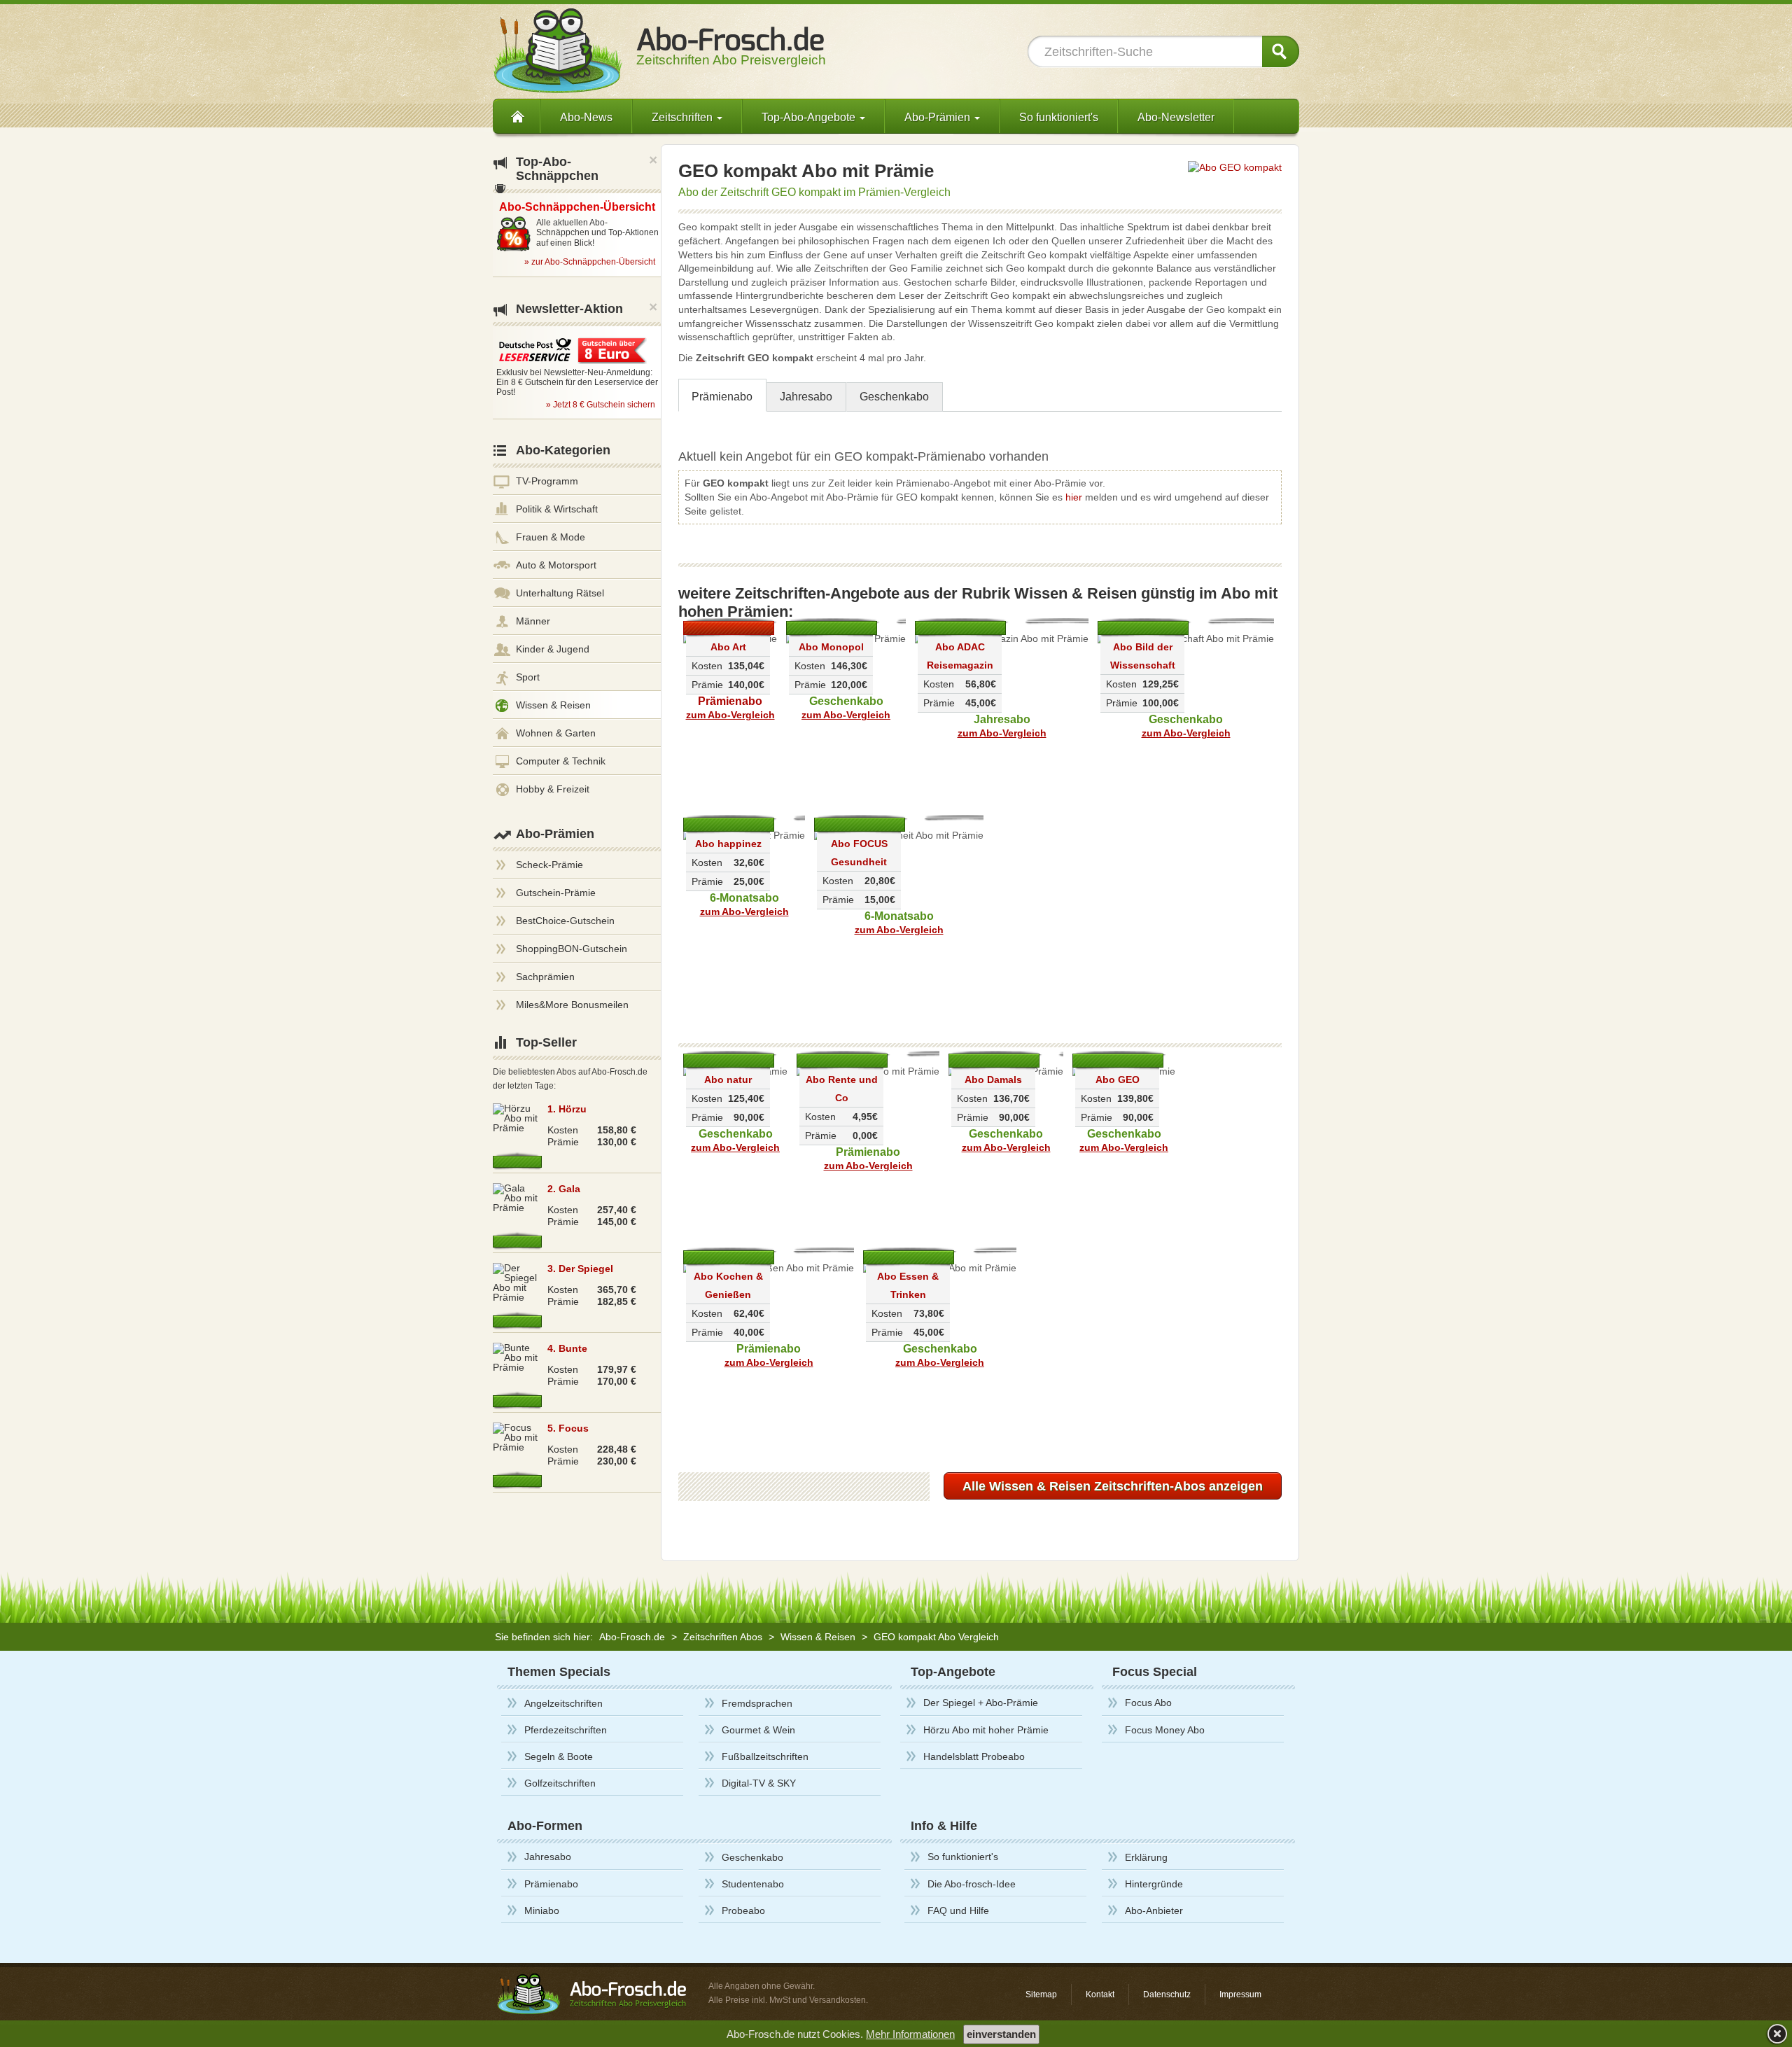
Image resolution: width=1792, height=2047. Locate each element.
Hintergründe (1154, 1884)
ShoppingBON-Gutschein (572, 949)
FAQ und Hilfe (958, 1910)
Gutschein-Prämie (556, 893)
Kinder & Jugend (553, 649)
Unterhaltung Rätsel (560, 593)
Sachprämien (545, 977)
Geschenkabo (894, 397)
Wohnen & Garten (556, 733)
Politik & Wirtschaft (557, 509)
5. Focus (568, 1428)
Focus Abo (1148, 1703)
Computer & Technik (561, 761)
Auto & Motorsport (556, 565)
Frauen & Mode (551, 537)
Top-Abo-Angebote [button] (810, 117)
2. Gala (564, 1189)
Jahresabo (806, 397)
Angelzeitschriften (563, 1703)
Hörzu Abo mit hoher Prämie (986, 1730)
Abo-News (586, 117)
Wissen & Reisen (553, 705)
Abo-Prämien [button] (939, 117)
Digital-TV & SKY (759, 1783)
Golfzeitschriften (560, 1783)
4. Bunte (567, 1348)
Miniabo (542, 1910)
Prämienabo (722, 397)
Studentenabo (753, 1884)
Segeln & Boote (559, 1756)
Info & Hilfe (944, 1826)
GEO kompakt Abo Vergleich (936, 1637)
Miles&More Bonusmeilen (572, 1005)
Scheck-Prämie (549, 865)
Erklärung (1146, 1857)
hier (1074, 497)
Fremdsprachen (757, 1703)
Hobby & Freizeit (553, 789)
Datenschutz (1167, 1994)
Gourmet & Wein (758, 1730)
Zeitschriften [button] (684, 117)
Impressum (1240, 1994)
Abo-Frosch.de (632, 1637)
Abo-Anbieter (1154, 1910)
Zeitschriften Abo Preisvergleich (731, 53)
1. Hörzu (567, 1109)
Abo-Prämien (555, 834)
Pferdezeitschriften (566, 1730)
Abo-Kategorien (563, 450)
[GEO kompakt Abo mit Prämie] (1235, 167)
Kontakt (1100, 1994)
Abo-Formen (545, 1826)
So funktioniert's (1059, 117)
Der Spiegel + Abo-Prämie (981, 1703)
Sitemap (1041, 1994)
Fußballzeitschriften (765, 1756)
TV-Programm (547, 481)
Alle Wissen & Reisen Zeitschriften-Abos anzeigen (1113, 1486)
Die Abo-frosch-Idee (972, 1884)
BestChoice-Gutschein (565, 921)
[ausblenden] (1776, 2033)
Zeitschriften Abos (723, 1637)
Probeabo (743, 1910)
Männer (533, 621)
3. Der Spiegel (580, 1269)
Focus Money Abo (1165, 1730)
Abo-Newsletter (1176, 117)
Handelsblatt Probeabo (974, 1756)
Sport (528, 677)
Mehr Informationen (910, 2034)
